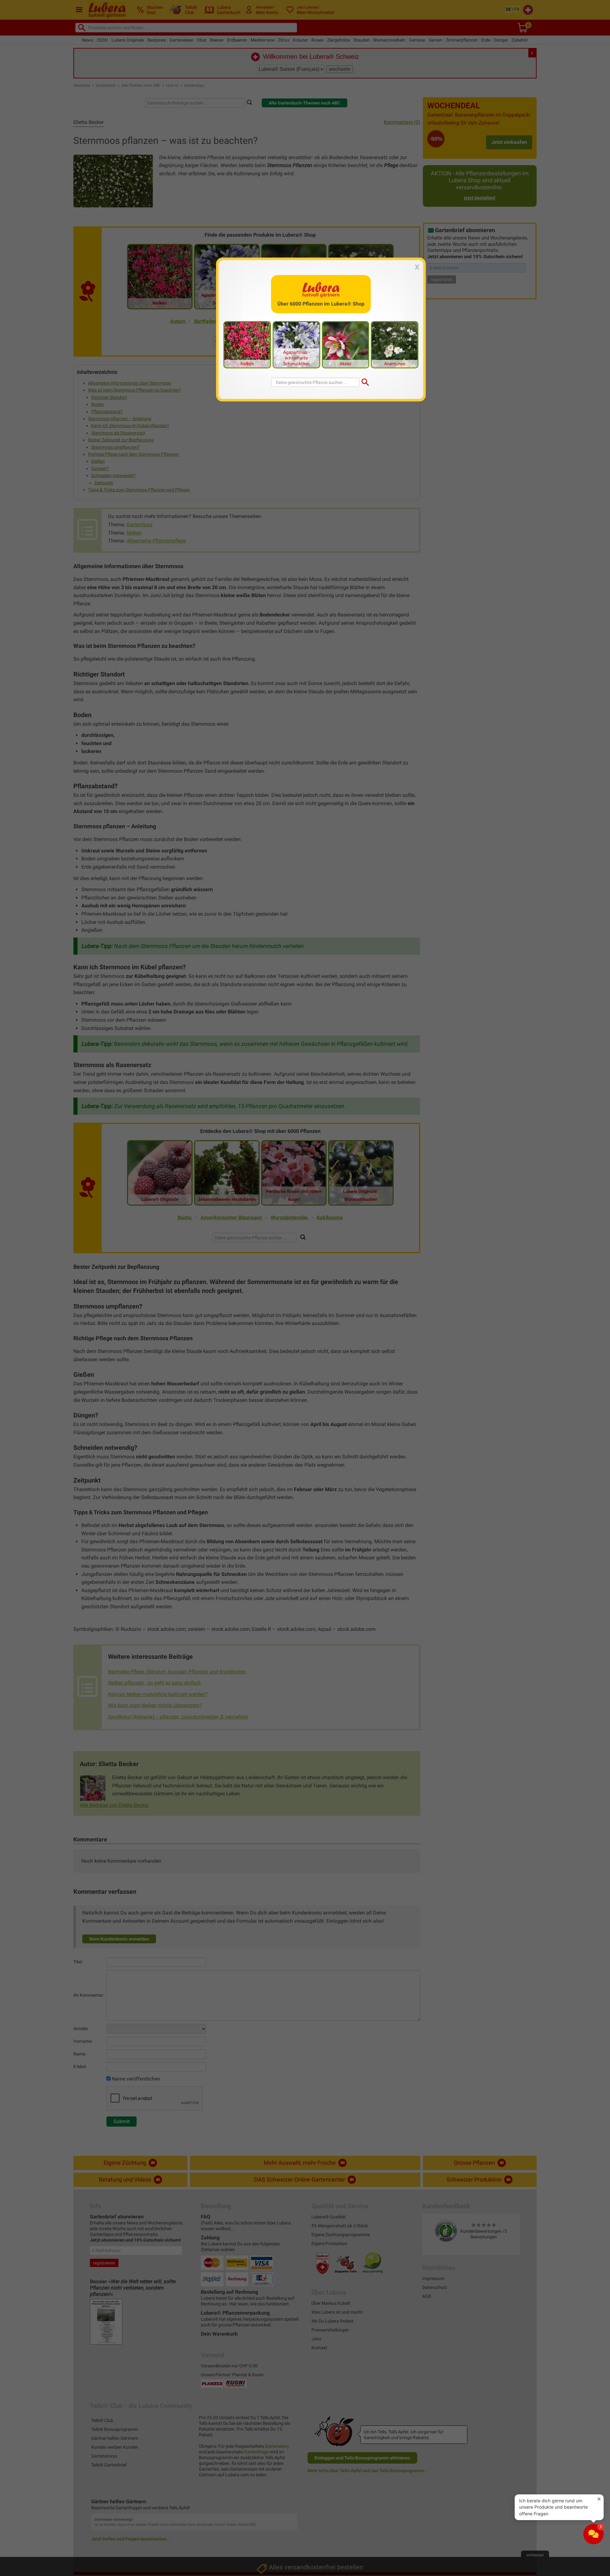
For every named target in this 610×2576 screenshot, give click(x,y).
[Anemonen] (395, 344)
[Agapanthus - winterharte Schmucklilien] (296, 344)
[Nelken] (247, 344)
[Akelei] (346, 344)
